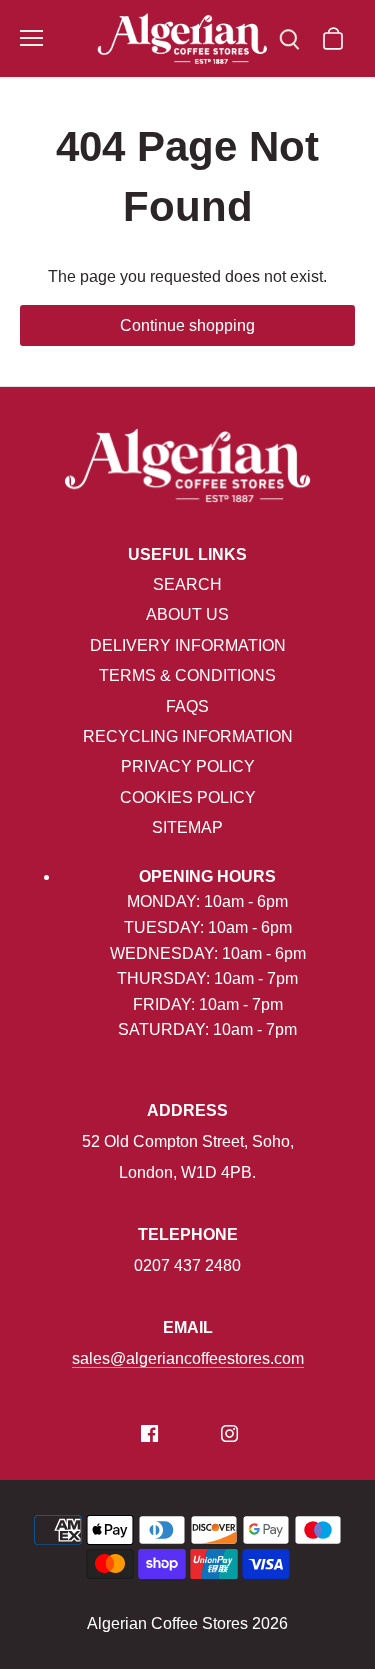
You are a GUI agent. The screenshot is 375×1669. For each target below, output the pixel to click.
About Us (187, 614)
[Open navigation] (31, 38)
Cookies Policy (188, 797)
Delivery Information (188, 645)
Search (187, 584)
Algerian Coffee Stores (167, 1623)
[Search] (289, 38)
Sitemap (187, 827)
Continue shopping (187, 325)
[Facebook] (149, 1433)
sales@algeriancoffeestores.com (188, 1358)
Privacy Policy (188, 766)
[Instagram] (229, 1433)
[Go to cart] (333, 38)
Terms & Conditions (187, 675)
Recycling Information (188, 736)
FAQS (187, 706)
